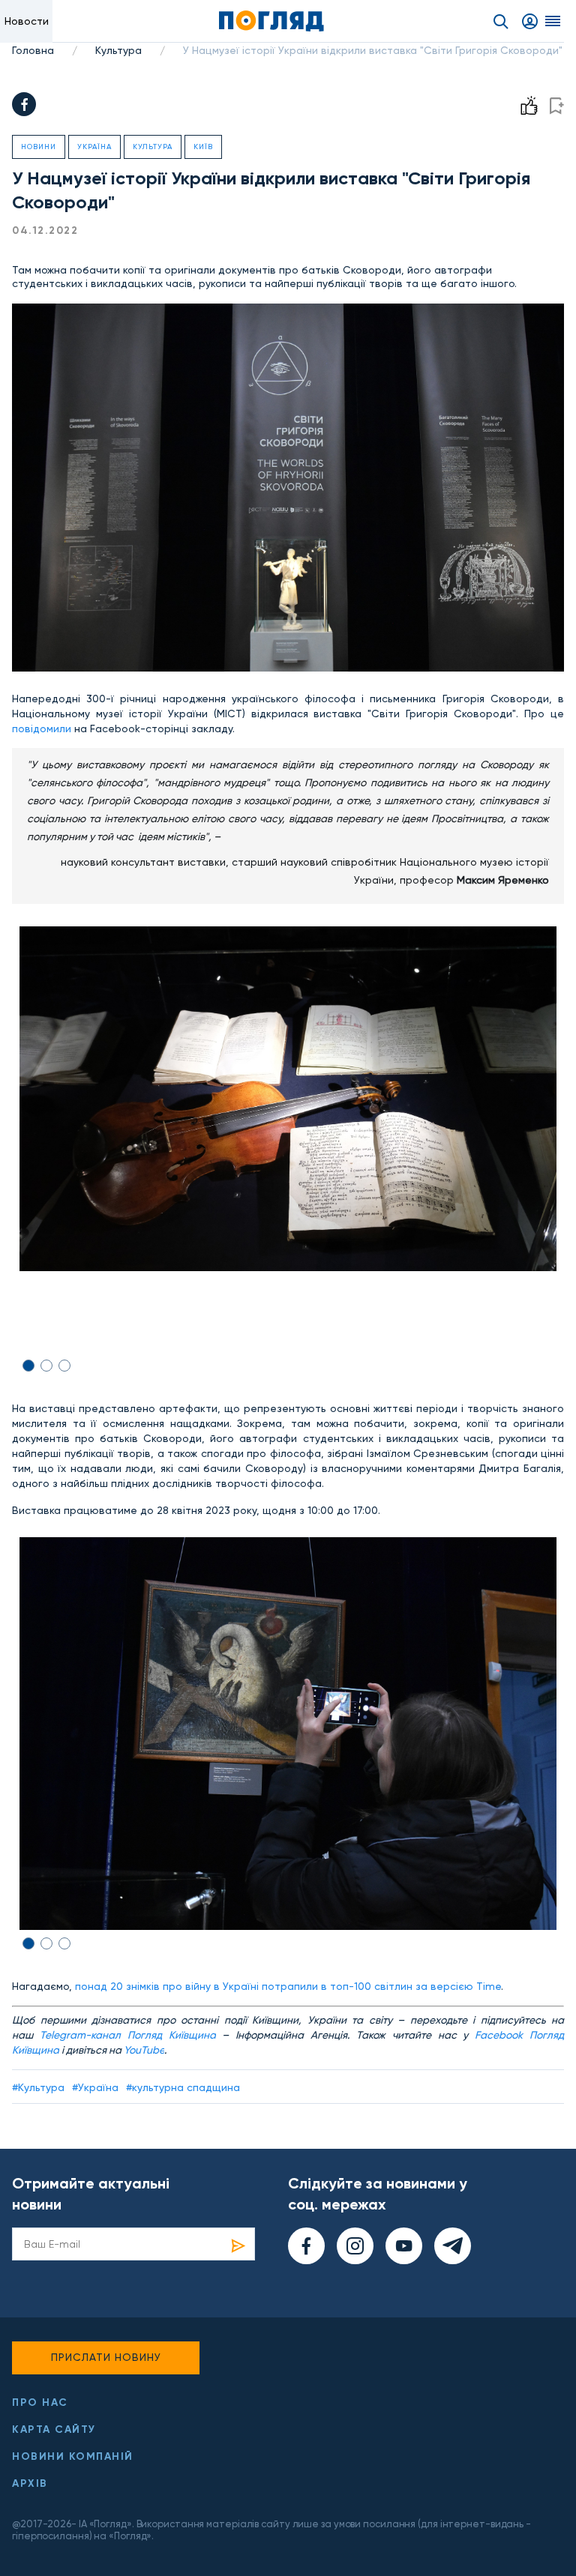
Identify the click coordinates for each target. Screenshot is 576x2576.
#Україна (95, 2087)
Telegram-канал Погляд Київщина (128, 2035)
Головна (33, 50)
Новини (39, 147)
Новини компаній (73, 2456)
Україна (94, 147)
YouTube (144, 2050)
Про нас (40, 2402)
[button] (28, 1366)
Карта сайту (54, 2429)
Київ (203, 147)
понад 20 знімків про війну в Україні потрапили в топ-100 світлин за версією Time (288, 1986)
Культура (118, 50)
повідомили (42, 729)
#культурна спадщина (183, 2087)
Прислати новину (106, 2357)
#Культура (38, 2087)
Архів (30, 2483)
